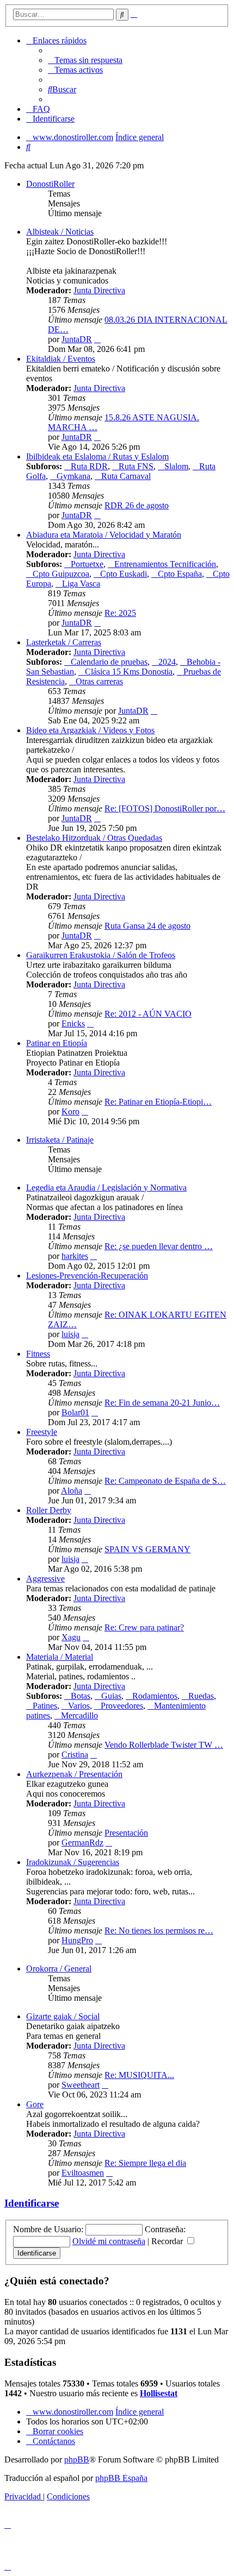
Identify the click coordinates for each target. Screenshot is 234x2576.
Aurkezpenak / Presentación (74, 1774)
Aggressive (45, 1579)
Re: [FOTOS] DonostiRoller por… (165, 808)
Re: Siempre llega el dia (145, 2163)
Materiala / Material (60, 1657)
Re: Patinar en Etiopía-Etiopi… (158, 1102)
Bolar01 (75, 1412)
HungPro (77, 1940)
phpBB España (121, 2478)
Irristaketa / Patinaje (60, 1140)
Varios (79, 1706)
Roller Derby (49, 1510)
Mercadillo (79, 1715)
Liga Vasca (81, 584)
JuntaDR (77, 339)
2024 (167, 662)
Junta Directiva (99, 290)
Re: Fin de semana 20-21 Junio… (162, 1403)
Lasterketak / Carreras (64, 642)
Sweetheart (81, 2085)
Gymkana (73, 476)
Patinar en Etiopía (57, 1043)
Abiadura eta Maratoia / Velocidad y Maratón (104, 535)
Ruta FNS (136, 466)
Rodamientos (155, 1696)
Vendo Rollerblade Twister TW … (164, 1745)
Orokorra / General (59, 1969)
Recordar (168, 2241)
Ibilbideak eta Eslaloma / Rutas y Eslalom (97, 456)
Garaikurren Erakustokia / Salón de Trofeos (101, 955)
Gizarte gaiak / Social (63, 2016)
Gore (35, 2104)
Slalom (176, 466)
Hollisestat (159, 2393)
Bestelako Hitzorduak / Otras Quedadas (94, 838)
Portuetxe (87, 564)
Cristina (75, 1755)
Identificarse (32, 2203)
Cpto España (180, 574)
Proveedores (122, 1706)
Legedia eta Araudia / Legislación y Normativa (106, 1188)
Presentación (126, 1833)
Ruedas (201, 1696)
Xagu (71, 1637)
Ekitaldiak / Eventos (61, 359)
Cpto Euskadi (124, 574)
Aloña (72, 1491)
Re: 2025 (120, 613)
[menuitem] (85, 60)
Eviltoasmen (83, 2173)
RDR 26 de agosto (137, 505)
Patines (45, 1706)
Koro (70, 1111)
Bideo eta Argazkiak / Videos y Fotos (90, 730)
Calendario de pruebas (109, 662)
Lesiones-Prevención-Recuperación (87, 1276)
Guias (111, 1696)
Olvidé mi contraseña (109, 2241)
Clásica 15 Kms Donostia (129, 672)
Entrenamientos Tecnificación (165, 564)
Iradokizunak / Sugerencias (73, 1862)
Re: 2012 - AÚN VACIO (148, 1014)
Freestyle (42, 1432)
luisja (70, 1334)
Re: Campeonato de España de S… (165, 1481)
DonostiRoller (50, 184)
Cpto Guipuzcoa (61, 574)
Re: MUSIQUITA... (139, 2075)
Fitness (38, 1354)
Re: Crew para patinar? (144, 1627)
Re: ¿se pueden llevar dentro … (159, 1246)
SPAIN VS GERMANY (147, 1549)
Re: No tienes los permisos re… (159, 1931)
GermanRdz (82, 1843)
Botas (81, 1696)
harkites (75, 1256)
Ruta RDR (89, 466)
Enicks (73, 1024)
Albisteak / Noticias (60, 232)
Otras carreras (99, 681)
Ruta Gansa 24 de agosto (147, 926)
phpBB (77, 2460)
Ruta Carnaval (126, 476)
